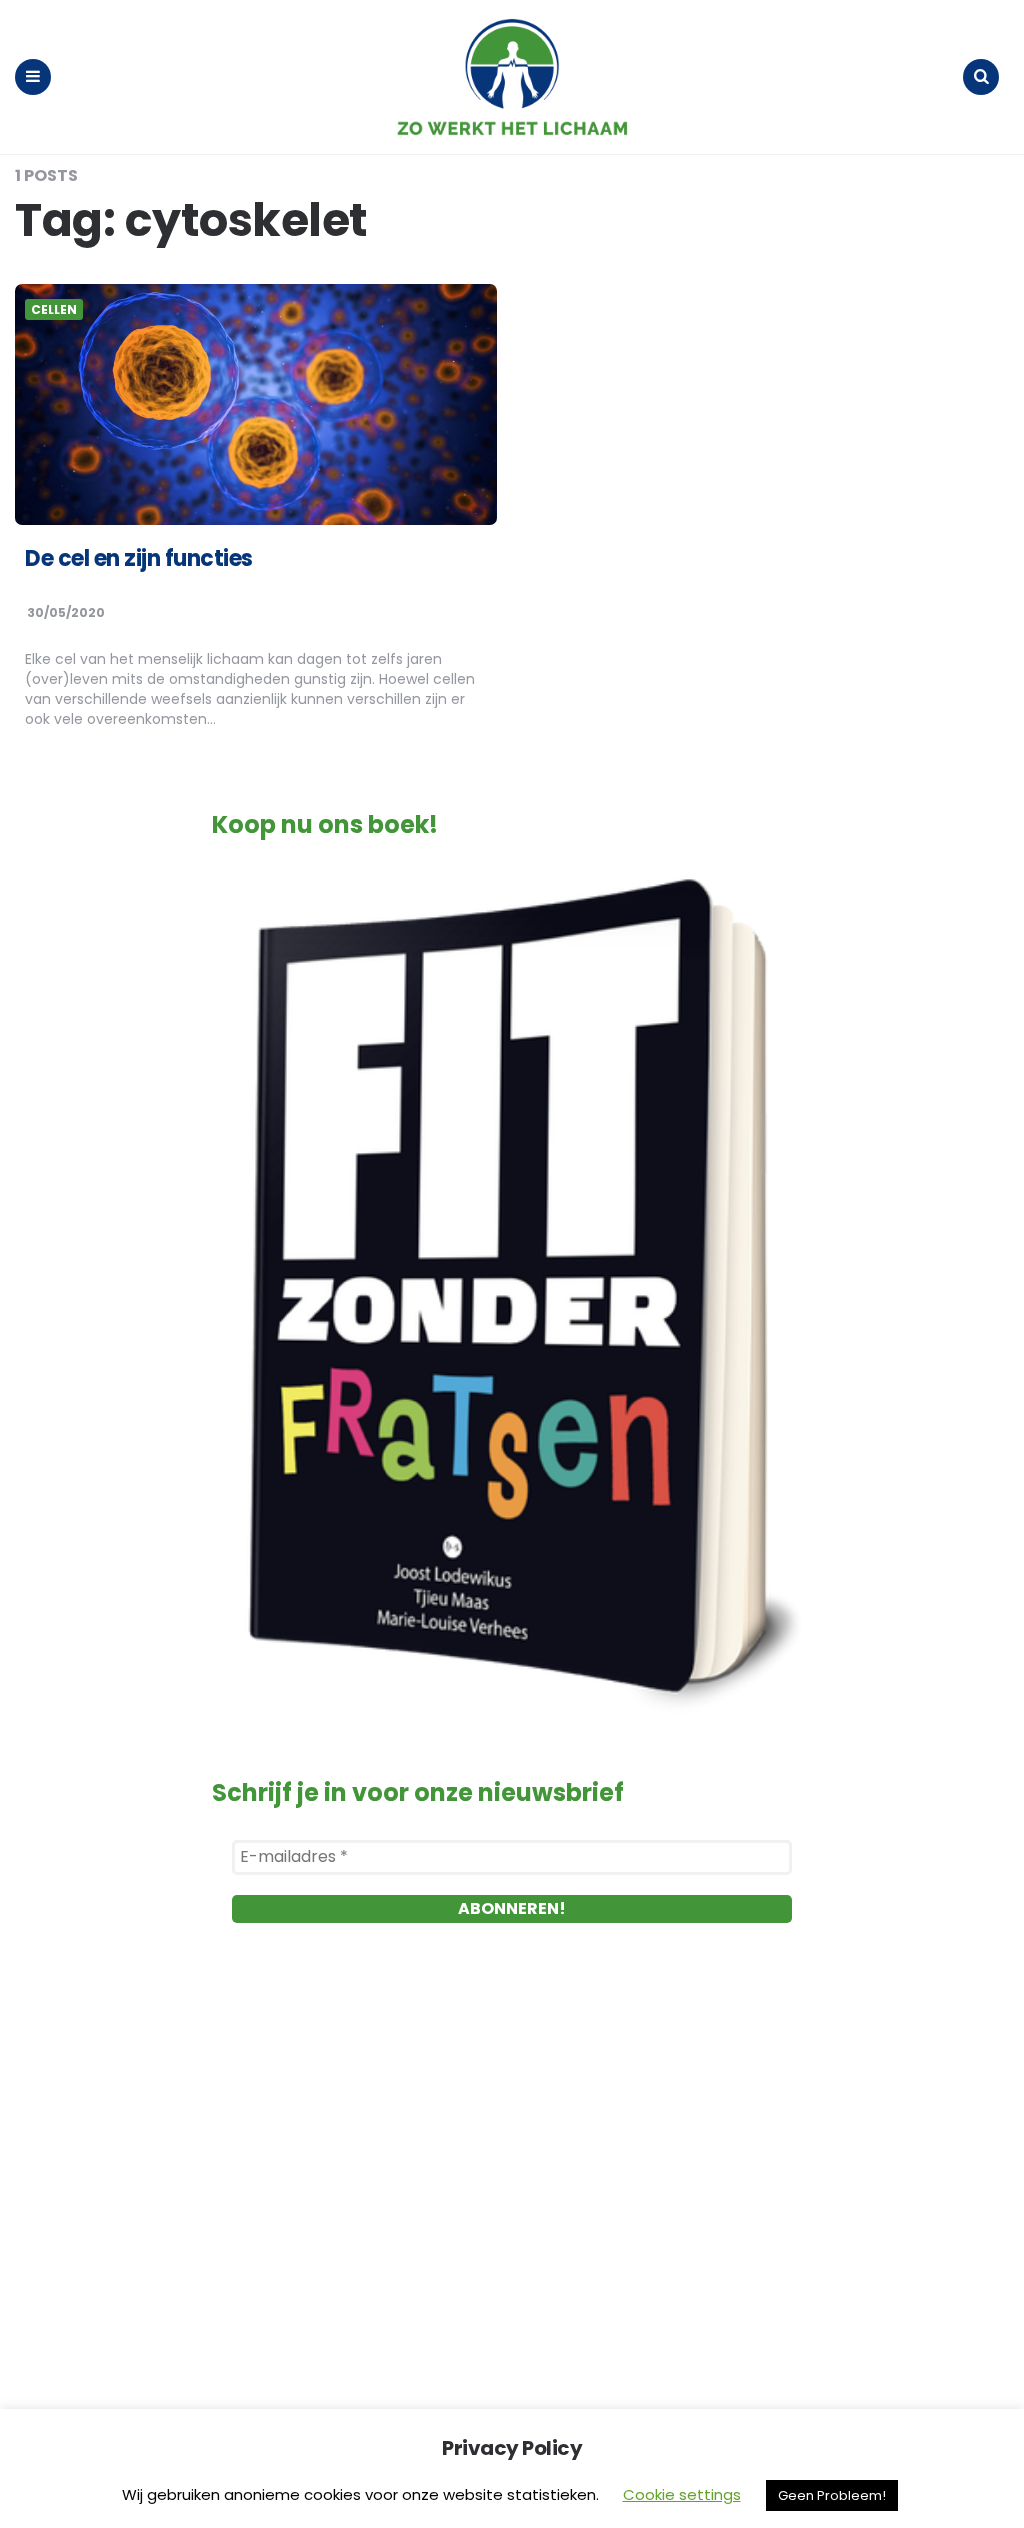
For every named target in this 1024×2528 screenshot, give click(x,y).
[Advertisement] (512, 2174)
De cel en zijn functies (139, 558)
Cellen (54, 310)
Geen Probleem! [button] (832, 2495)
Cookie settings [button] (682, 2494)
